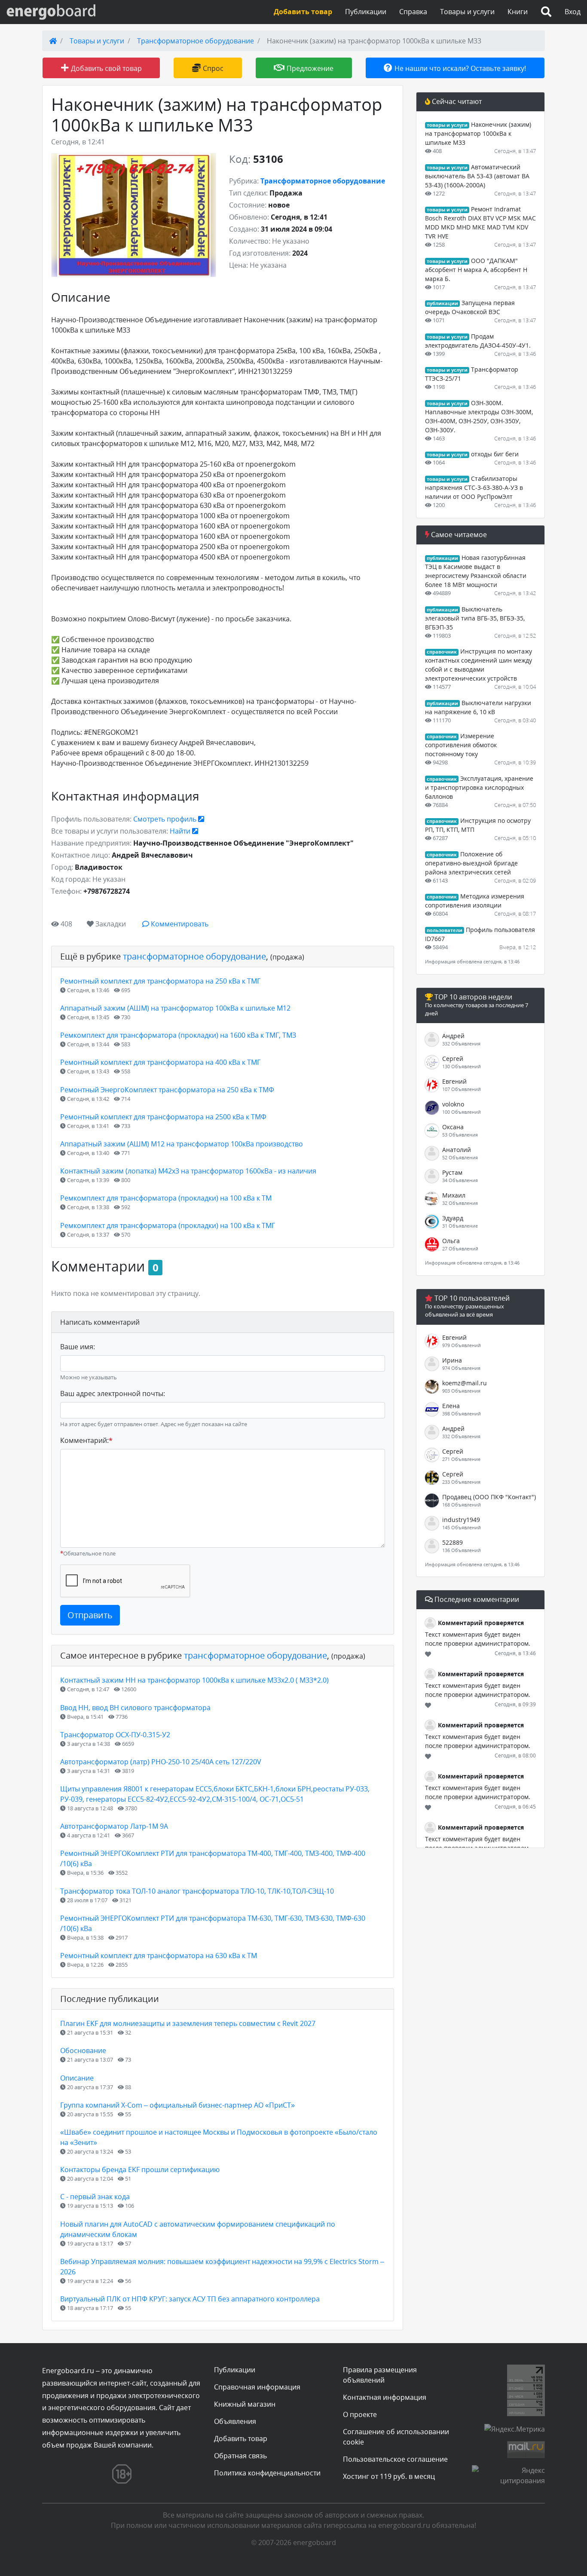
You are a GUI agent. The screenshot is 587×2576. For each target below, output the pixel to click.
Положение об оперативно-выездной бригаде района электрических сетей (471, 863)
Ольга (451, 1241)
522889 (452, 1542)
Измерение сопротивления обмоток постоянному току (461, 745)
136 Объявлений (462, 1550)
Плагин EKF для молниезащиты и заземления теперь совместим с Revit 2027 (188, 2023)
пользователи (445, 930)
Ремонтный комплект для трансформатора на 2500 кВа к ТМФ (163, 1117)
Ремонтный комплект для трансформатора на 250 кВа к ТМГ (160, 981)
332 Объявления (461, 1044)
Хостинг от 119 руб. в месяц (389, 2476)
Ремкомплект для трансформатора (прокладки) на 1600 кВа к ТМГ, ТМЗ (178, 1035)
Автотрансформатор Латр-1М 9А (114, 1826)
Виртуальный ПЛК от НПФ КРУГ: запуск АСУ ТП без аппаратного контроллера (190, 2299)
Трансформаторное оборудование (196, 41)
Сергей (453, 1059)
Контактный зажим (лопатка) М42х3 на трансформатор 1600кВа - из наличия (188, 1171)
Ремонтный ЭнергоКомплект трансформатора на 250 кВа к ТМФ (167, 1090)
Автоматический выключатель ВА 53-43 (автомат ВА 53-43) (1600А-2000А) (477, 176)
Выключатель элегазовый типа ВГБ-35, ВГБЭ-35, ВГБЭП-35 (475, 618)
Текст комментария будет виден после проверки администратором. (478, 1639)
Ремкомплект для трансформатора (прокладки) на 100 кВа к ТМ (166, 1198)
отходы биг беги (495, 454)
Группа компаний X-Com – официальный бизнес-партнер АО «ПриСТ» (177, 2105)
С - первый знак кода (95, 2197)
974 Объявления (461, 1368)
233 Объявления (461, 1482)
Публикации (366, 12)
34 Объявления (460, 1180)
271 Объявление (461, 1459)
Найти (181, 831)
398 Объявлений (462, 1413)
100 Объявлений (462, 1112)
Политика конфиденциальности (267, 2473)
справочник (442, 652)
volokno (453, 1104)
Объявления (235, 2421)
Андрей (453, 1036)
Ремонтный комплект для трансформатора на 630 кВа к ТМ (159, 1956)
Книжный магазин (245, 2404)
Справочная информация (257, 2387)
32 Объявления (460, 1203)
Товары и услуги (467, 12)
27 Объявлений (460, 1248)
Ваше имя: (78, 1347)
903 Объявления (461, 1391)
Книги (518, 12)
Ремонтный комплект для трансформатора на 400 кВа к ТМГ (160, 1062)
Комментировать (179, 924)
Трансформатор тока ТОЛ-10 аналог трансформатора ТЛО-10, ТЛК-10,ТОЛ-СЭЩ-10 (197, 1891)
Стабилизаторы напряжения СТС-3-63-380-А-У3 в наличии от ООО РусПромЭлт (474, 487)
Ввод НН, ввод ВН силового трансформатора (135, 1708)
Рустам (452, 1172)
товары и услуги (447, 125)
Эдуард (453, 1218)
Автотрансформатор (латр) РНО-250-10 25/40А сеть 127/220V (161, 1762)
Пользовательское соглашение (395, 2459)
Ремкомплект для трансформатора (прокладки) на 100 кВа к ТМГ (168, 1225)
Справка (413, 12)
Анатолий (457, 1150)
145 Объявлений (462, 1527)
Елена (451, 1406)
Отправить (90, 1615)
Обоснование (83, 2050)
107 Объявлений (462, 1089)
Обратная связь (240, 2456)
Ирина (452, 1360)
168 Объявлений (462, 1505)
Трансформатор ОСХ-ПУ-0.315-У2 (115, 1735)
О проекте (360, 2414)
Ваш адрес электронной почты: (113, 1393)
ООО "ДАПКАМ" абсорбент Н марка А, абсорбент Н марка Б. (476, 270)
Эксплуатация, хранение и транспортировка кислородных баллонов (479, 787)
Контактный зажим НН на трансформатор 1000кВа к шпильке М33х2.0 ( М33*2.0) (194, 1680)
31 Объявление (460, 1226)
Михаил (454, 1195)
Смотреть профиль (166, 819)
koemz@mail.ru (465, 1383)
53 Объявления (460, 1135)
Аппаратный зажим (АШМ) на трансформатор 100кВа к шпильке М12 (175, 1008)
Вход (573, 12)
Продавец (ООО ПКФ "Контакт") (489, 1497)
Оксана (453, 1127)
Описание (77, 2078)
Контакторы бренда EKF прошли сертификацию (140, 2170)
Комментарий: (86, 1440)
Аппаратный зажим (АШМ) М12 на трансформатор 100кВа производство (182, 1144)
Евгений (454, 1081)
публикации (442, 303)
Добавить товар (241, 2438)
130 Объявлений (462, 1066)
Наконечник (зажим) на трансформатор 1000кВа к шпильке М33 (478, 133)
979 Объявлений (462, 1345)
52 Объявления (460, 1157)
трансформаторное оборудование (194, 956)
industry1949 (461, 1520)
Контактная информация (385, 2397)
